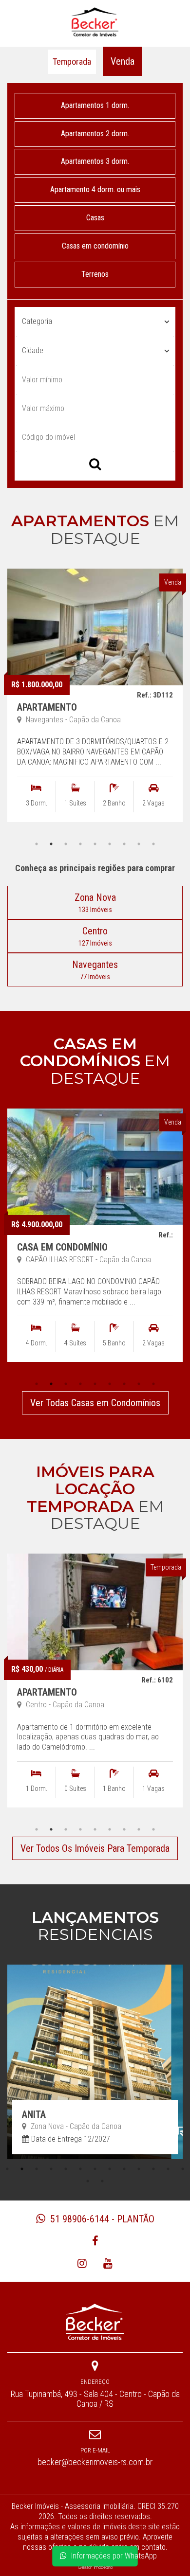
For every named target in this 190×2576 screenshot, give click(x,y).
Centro (95, 936)
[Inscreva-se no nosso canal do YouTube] (108, 2263)
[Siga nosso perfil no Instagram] (82, 2263)
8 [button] (139, 844)
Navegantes (95, 970)
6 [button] (110, 844)
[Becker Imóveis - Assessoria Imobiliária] (95, 2321)
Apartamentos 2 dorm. (95, 134)
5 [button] (95, 844)
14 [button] (88, 2181)
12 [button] (168, 2169)
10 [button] (139, 2169)
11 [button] (153, 2169)
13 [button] (183, 2169)
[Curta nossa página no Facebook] (95, 2241)
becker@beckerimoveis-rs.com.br (95, 2462)
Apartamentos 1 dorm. (95, 105)
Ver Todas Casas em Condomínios (95, 1403)
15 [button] (102, 2181)
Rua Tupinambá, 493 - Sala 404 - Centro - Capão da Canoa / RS (95, 2399)
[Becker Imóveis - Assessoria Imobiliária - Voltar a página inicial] (95, 22)
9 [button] (153, 844)
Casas (95, 218)
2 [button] (51, 844)
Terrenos (95, 274)
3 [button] (66, 844)
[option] (95, 703)
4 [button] (80, 844)
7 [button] (124, 844)
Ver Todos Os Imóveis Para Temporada (95, 1848)
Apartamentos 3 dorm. (95, 161)
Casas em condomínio (95, 246)
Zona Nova (95, 903)
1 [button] (37, 844)
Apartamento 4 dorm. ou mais (95, 189)
